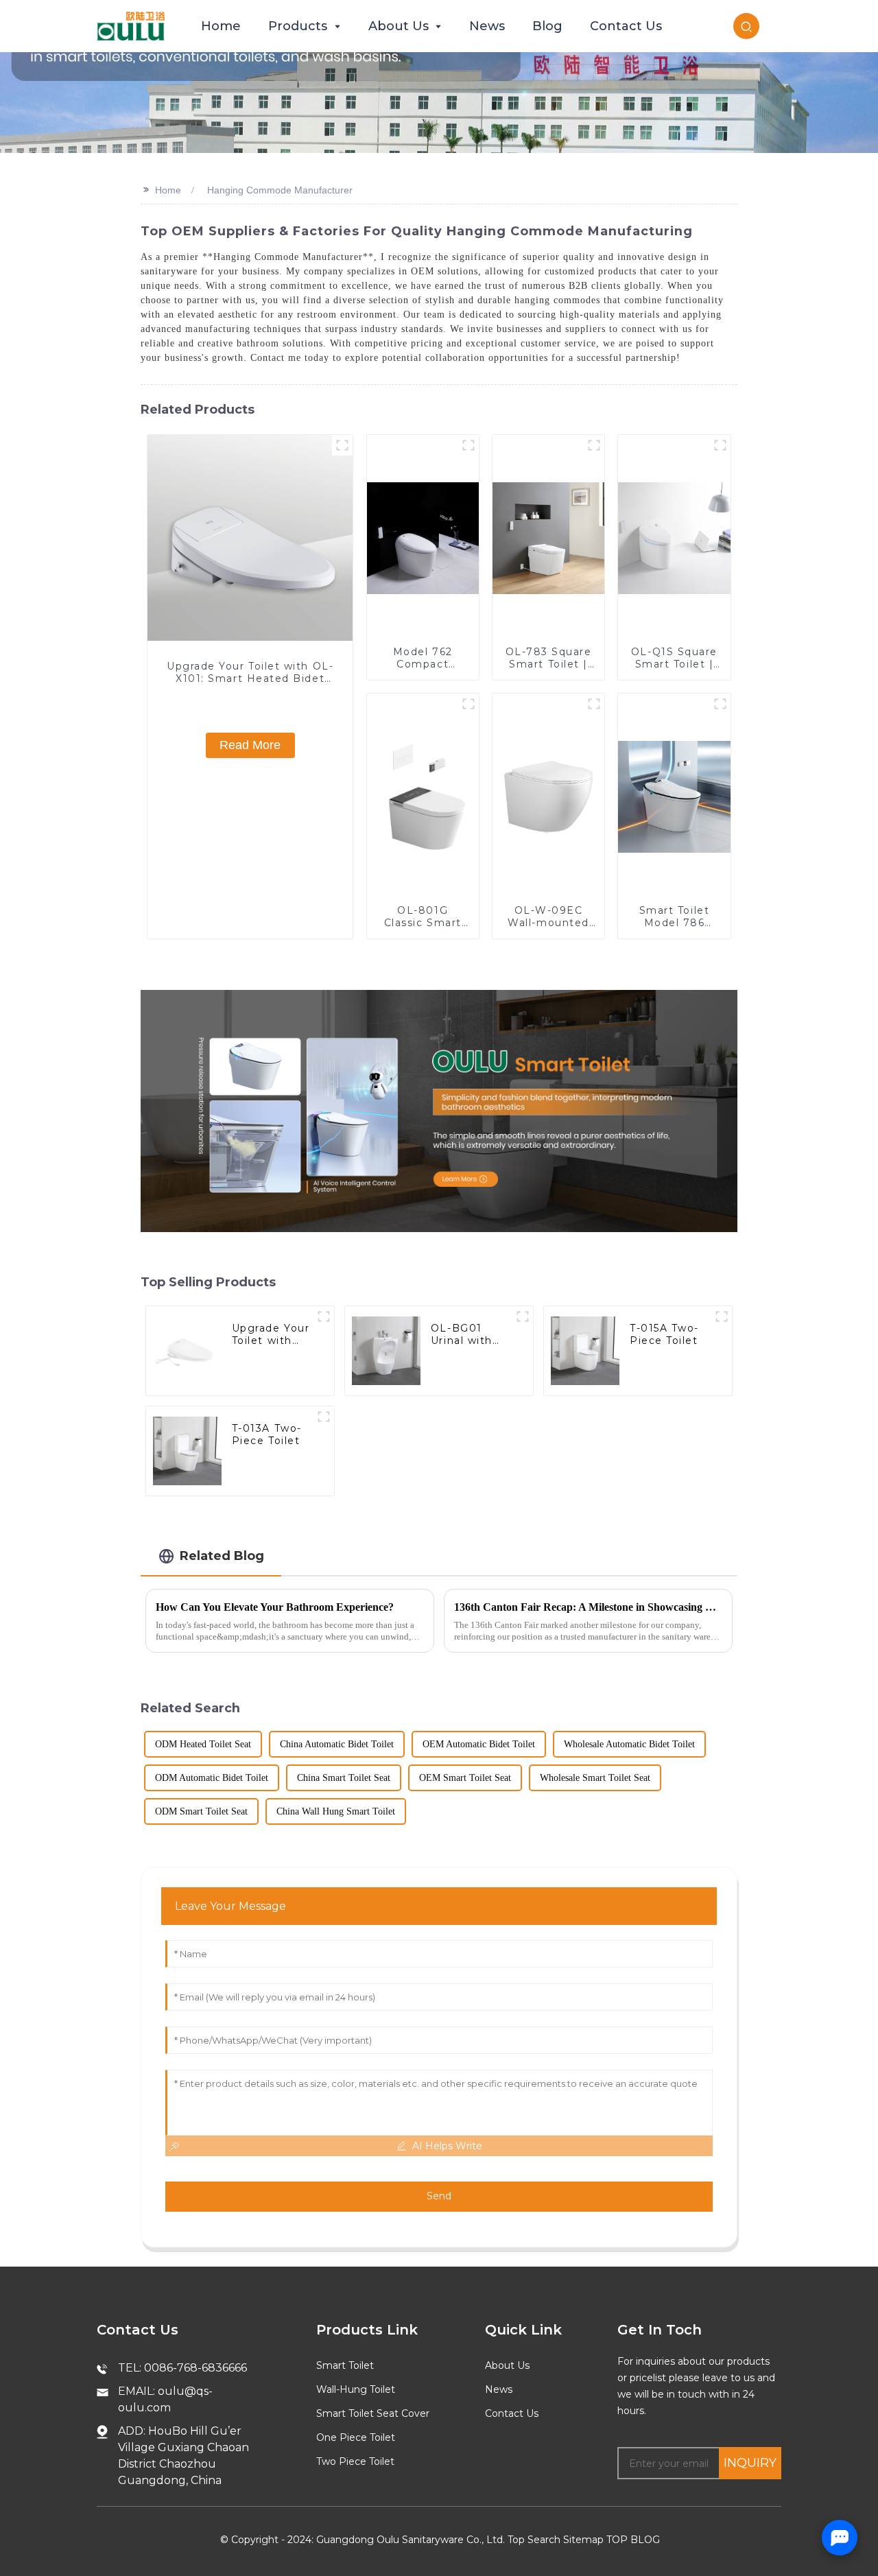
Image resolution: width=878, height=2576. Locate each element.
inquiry (750, 2463)
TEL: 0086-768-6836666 (182, 2368)
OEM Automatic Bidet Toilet (479, 1744)
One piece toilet (356, 2437)
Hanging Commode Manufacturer (280, 190)
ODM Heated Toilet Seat (203, 1744)
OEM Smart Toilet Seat (465, 1778)
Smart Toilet (345, 2365)
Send (439, 2196)
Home (168, 190)
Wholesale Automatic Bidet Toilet (629, 1744)
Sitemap (583, 2540)
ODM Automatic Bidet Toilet (212, 1778)
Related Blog (222, 1556)
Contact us (512, 2413)
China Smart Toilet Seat (344, 1778)
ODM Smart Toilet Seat (201, 1811)
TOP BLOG (633, 2540)
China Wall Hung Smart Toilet (336, 1811)
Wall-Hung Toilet (356, 2389)
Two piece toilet (355, 2461)
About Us (507, 2365)
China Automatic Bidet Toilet (337, 1744)
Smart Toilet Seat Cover (373, 2413)
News (499, 2389)
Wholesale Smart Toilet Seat (595, 1778)
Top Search (534, 2540)
